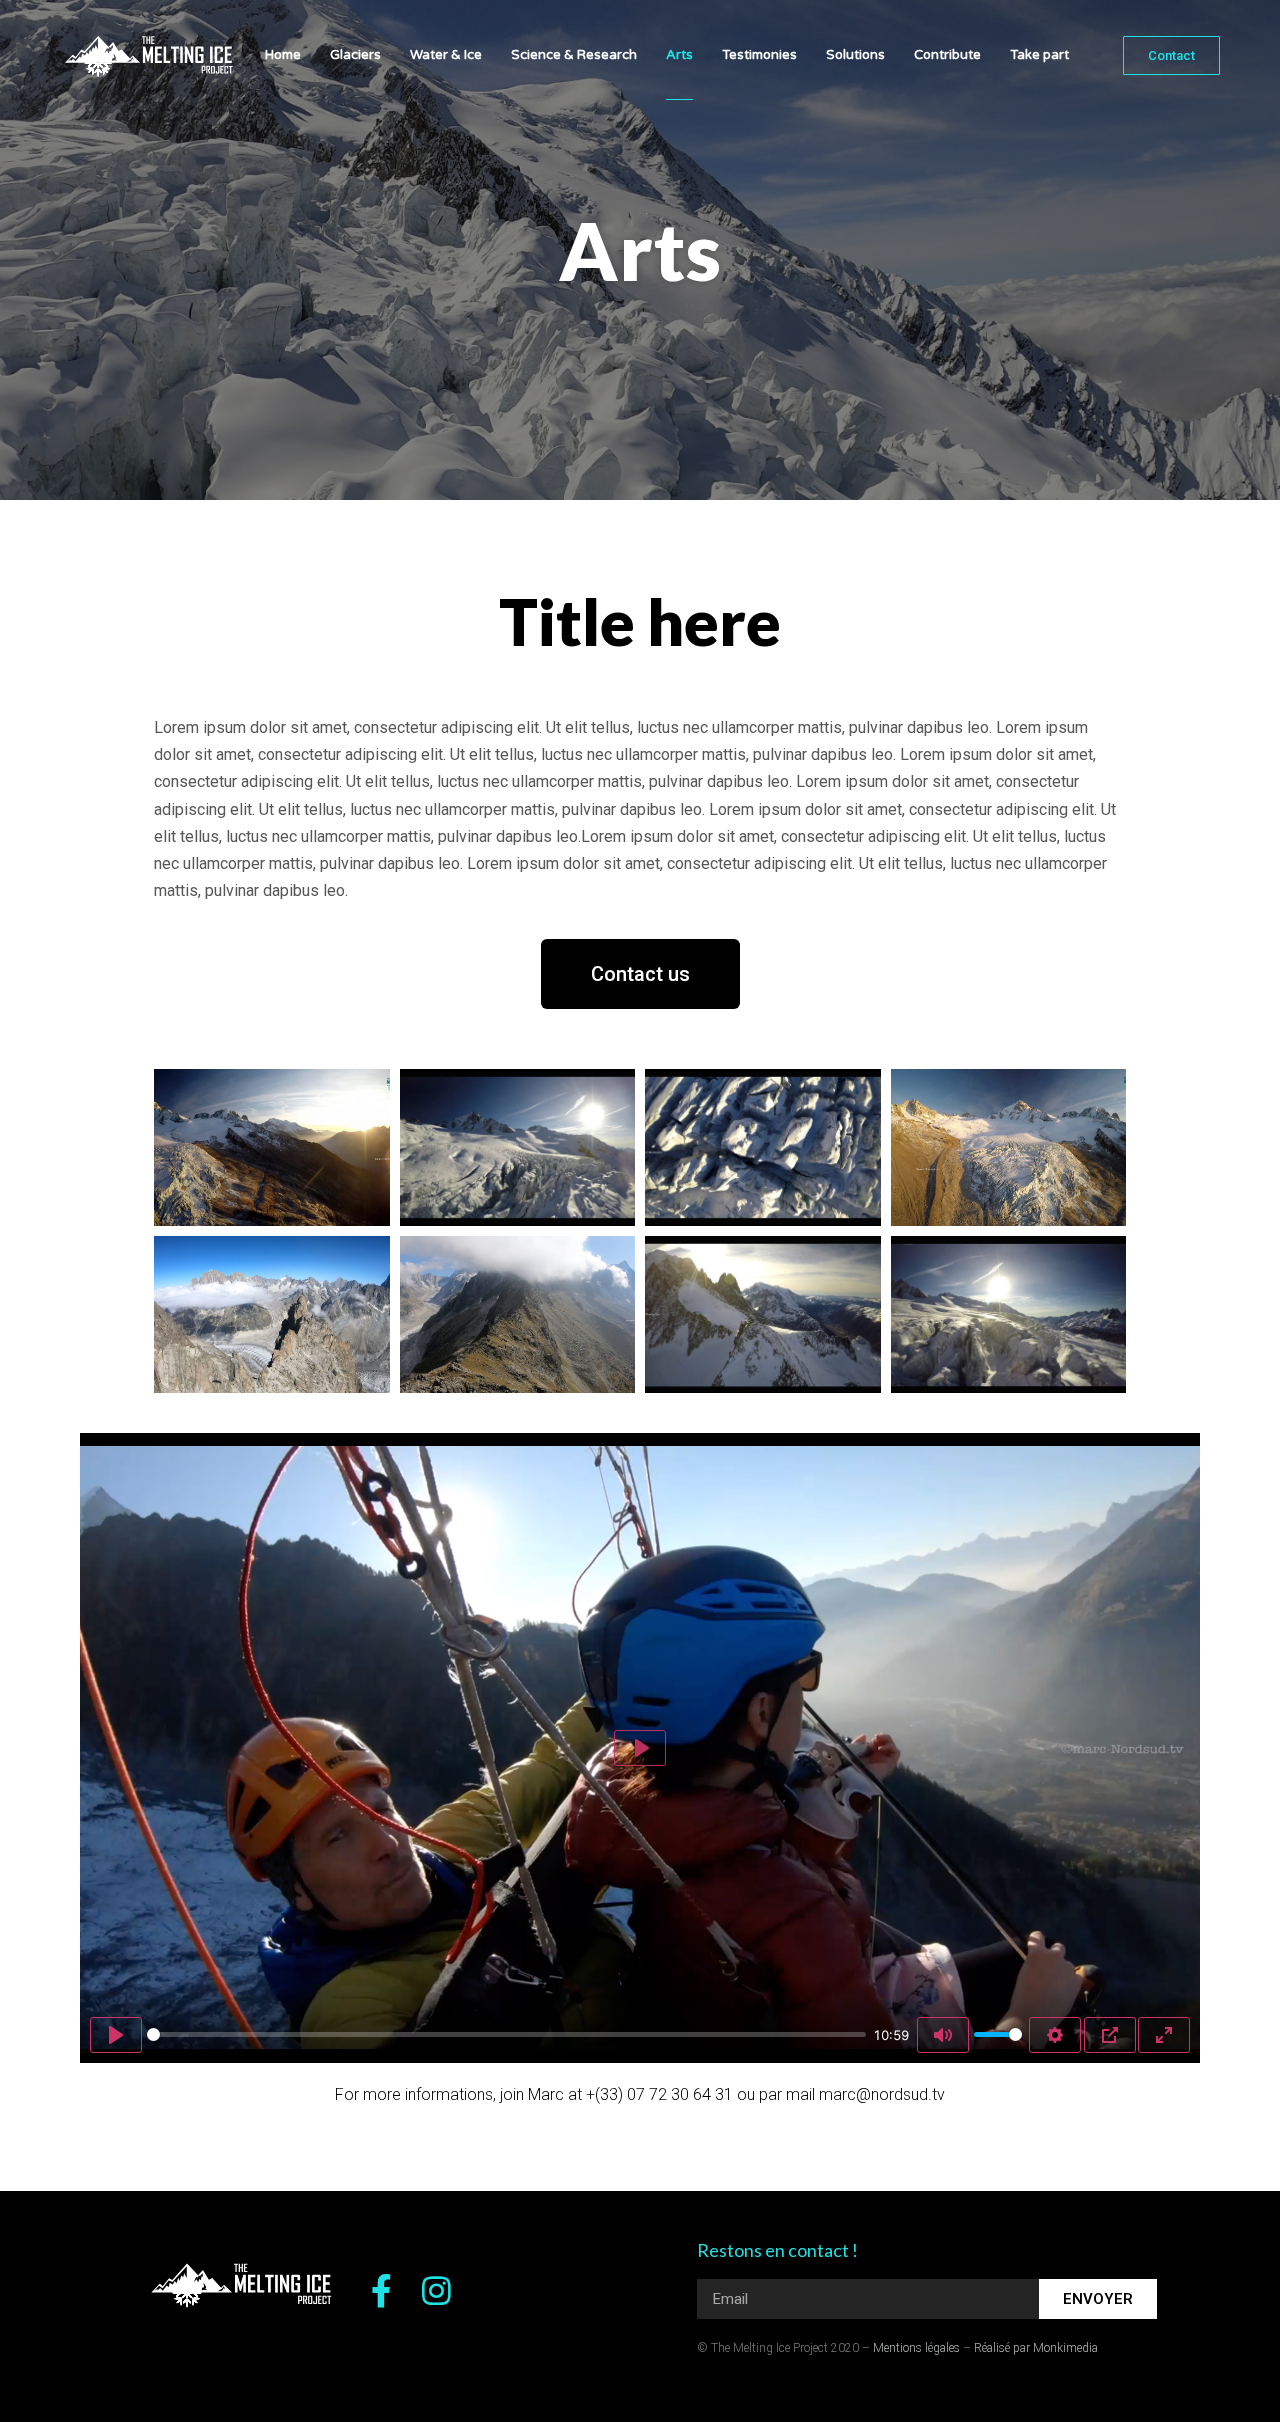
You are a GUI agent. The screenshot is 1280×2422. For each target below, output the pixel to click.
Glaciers (355, 55)
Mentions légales (916, 2348)
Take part (1039, 55)
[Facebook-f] (381, 2290)
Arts (679, 55)
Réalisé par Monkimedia (1036, 2348)
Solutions (855, 55)
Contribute (947, 55)
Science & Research (574, 55)
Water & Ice (446, 55)
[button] (1171, 55)
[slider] (506, 2034)
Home (283, 55)
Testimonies (759, 55)
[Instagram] (436, 2290)
